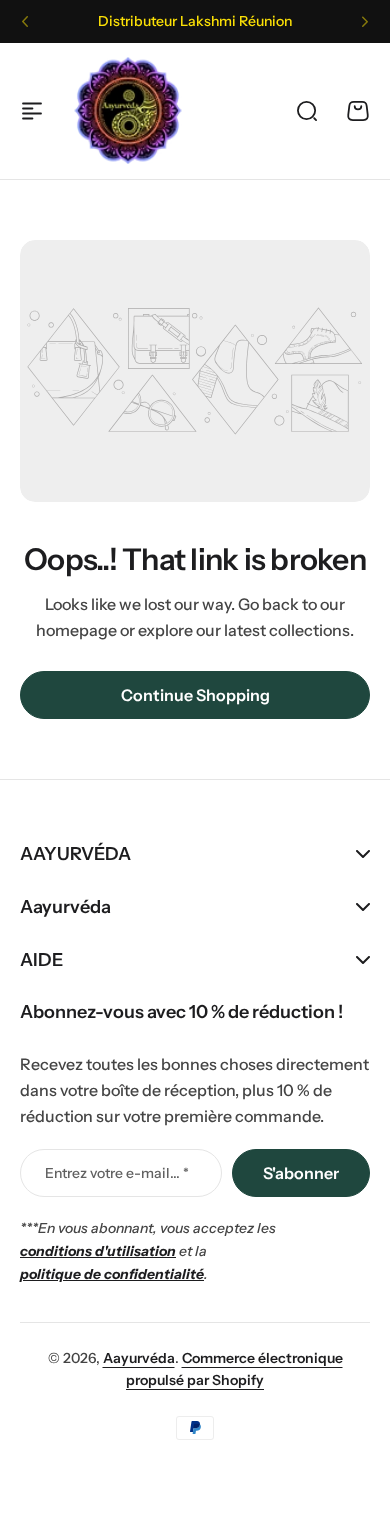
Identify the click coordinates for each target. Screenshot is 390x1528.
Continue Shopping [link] (195, 695)
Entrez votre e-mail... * (117, 1173)
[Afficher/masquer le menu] (32, 111)
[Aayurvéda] (128, 110)
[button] (25, 22)
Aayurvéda (139, 1358)
